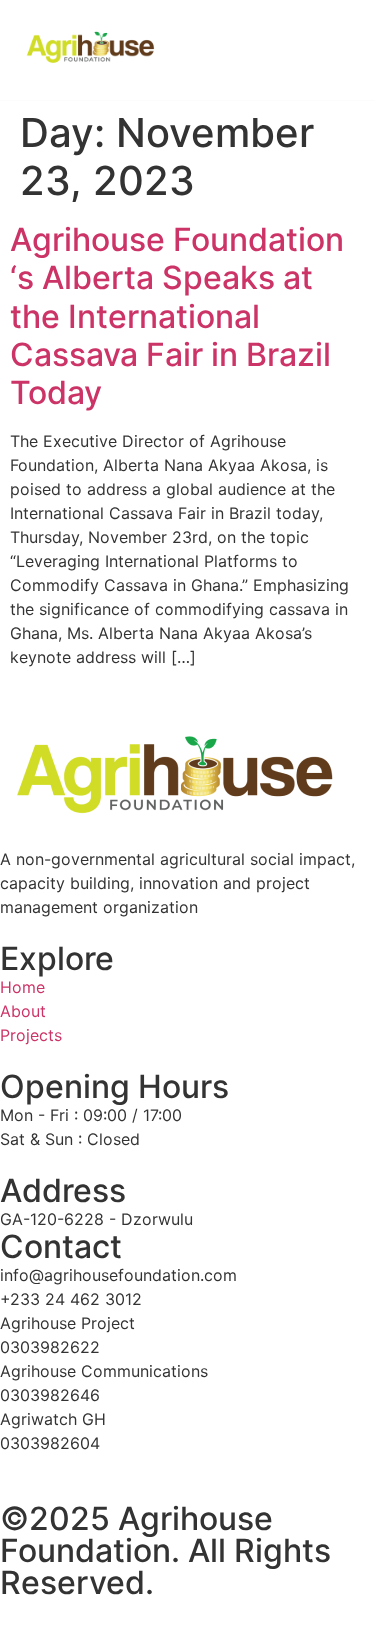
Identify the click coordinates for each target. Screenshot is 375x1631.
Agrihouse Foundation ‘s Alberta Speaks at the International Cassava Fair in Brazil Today (177, 316)
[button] (327, 49)
